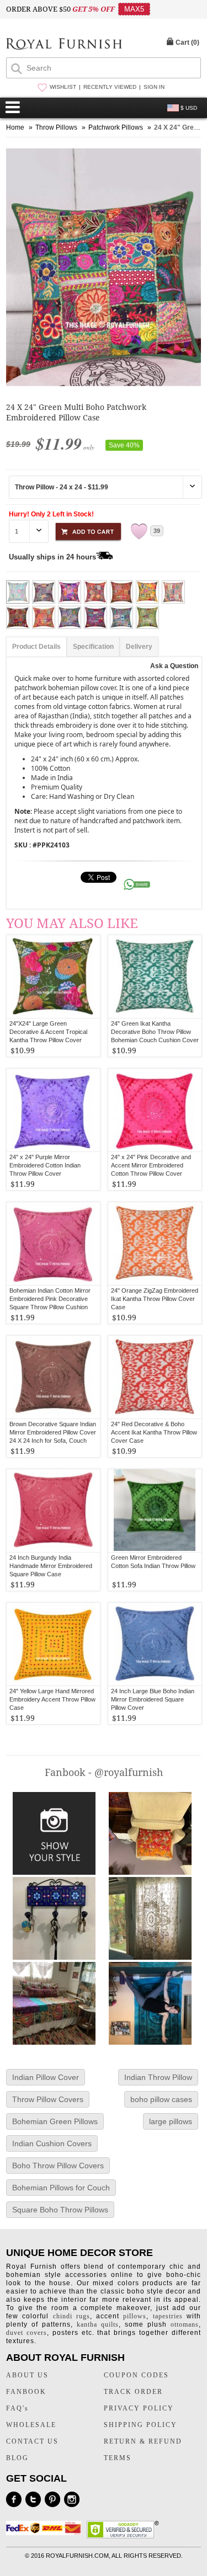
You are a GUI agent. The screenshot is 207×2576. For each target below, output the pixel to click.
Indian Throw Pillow (158, 2077)
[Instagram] (72, 2499)
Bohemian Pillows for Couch (61, 2188)
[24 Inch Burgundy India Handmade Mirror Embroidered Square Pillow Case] (53, 1511)
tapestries (168, 2316)
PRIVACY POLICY (139, 2408)
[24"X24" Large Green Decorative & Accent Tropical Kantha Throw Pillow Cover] (53, 977)
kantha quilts (98, 2324)
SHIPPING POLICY (140, 2425)
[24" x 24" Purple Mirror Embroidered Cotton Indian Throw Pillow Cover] (53, 1110)
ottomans (185, 2324)
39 (157, 531)
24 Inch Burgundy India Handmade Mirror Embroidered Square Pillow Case (51, 1566)
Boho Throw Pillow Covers (58, 2166)
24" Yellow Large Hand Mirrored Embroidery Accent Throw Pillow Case (52, 1699)
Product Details (36, 647)
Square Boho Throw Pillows (60, 2210)
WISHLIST (63, 87)
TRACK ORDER (133, 2392)
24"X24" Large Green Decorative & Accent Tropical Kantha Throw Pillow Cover (48, 1032)
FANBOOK (26, 2392)
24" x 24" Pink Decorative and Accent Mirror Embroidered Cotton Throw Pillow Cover (151, 1165)
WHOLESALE (31, 2425)
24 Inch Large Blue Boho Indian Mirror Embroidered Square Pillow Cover (153, 1699)
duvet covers (26, 2333)
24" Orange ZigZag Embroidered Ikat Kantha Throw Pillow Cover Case (155, 1299)
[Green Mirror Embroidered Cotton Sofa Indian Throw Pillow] (155, 1511)
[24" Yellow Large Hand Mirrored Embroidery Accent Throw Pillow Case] (53, 1644)
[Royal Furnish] (64, 45)
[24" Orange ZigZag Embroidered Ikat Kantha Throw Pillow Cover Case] (155, 1244)
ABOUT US (27, 2375)
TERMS (118, 2458)
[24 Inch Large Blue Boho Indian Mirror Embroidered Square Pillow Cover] (155, 1644)
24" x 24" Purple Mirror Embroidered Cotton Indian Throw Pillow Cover (45, 1165)
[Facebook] (14, 2499)
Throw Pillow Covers (48, 2099)
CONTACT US (32, 2441)
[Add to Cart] (88, 530)
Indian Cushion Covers (52, 2143)
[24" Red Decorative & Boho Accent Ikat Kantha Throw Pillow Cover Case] (155, 1377)
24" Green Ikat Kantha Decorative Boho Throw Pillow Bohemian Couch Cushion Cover (155, 1032)
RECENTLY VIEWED (110, 87)
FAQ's (17, 2408)
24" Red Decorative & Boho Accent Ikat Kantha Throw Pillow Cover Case (154, 1432)
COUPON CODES (136, 2375)
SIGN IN (154, 87)
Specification (93, 647)
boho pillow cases (161, 2099)
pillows (135, 2316)
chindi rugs (71, 2316)
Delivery (139, 647)
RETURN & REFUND (143, 2441)
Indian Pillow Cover (46, 2077)
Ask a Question (174, 666)
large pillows (171, 2121)
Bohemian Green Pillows (55, 2121)
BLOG (17, 2458)
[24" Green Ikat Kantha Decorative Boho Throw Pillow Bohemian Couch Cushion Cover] (155, 977)
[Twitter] (33, 2499)
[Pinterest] (52, 2499)
